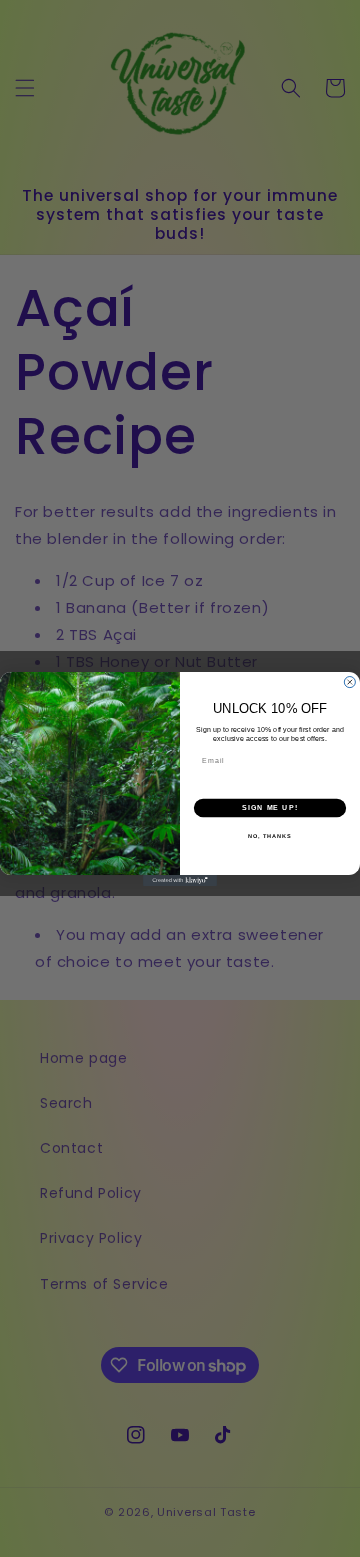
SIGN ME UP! (270, 807)
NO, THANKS (270, 835)
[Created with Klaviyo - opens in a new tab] (180, 880)
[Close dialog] (349, 681)
